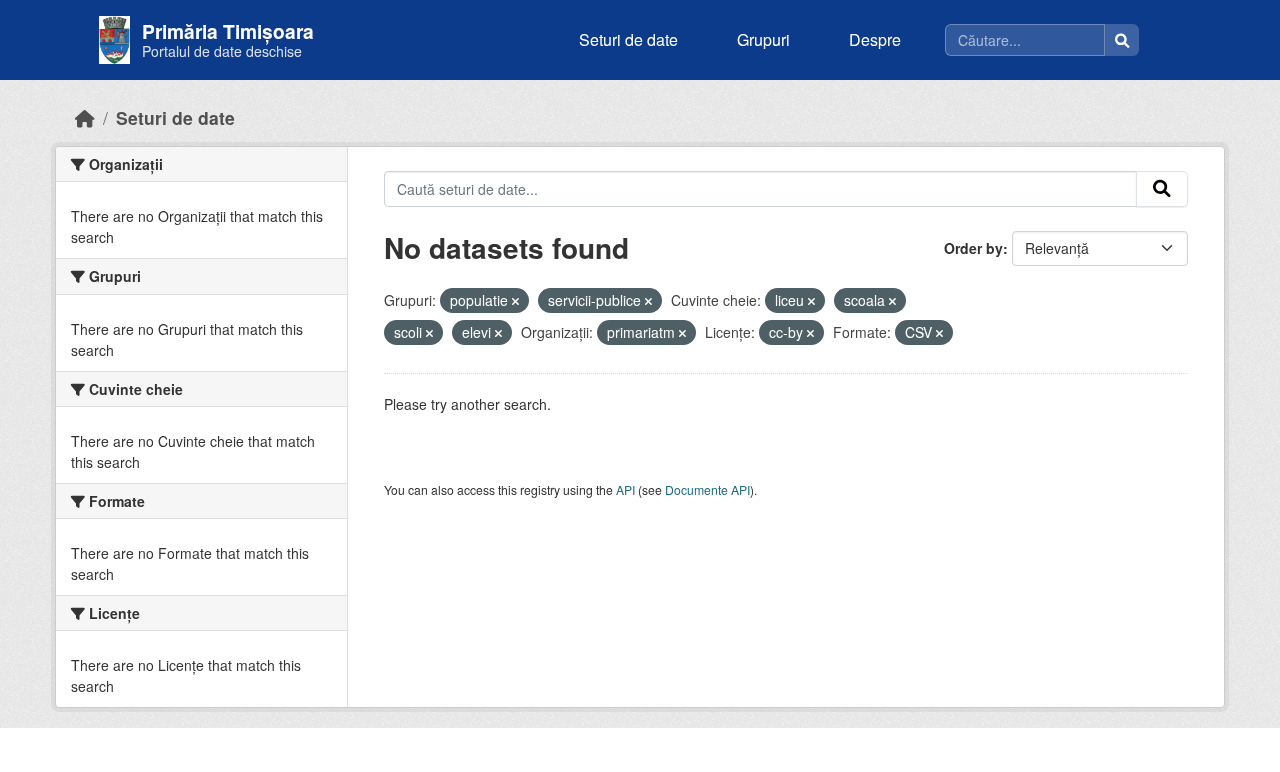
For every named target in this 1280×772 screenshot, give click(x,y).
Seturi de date (628, 39)
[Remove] (515, 301)
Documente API (707, 489)
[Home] (85, 117)
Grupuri (763, 39)
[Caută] (1122, 40)
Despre (875, 39)
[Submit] (1162, 189)
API (625, 489)
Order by (973, 248)
